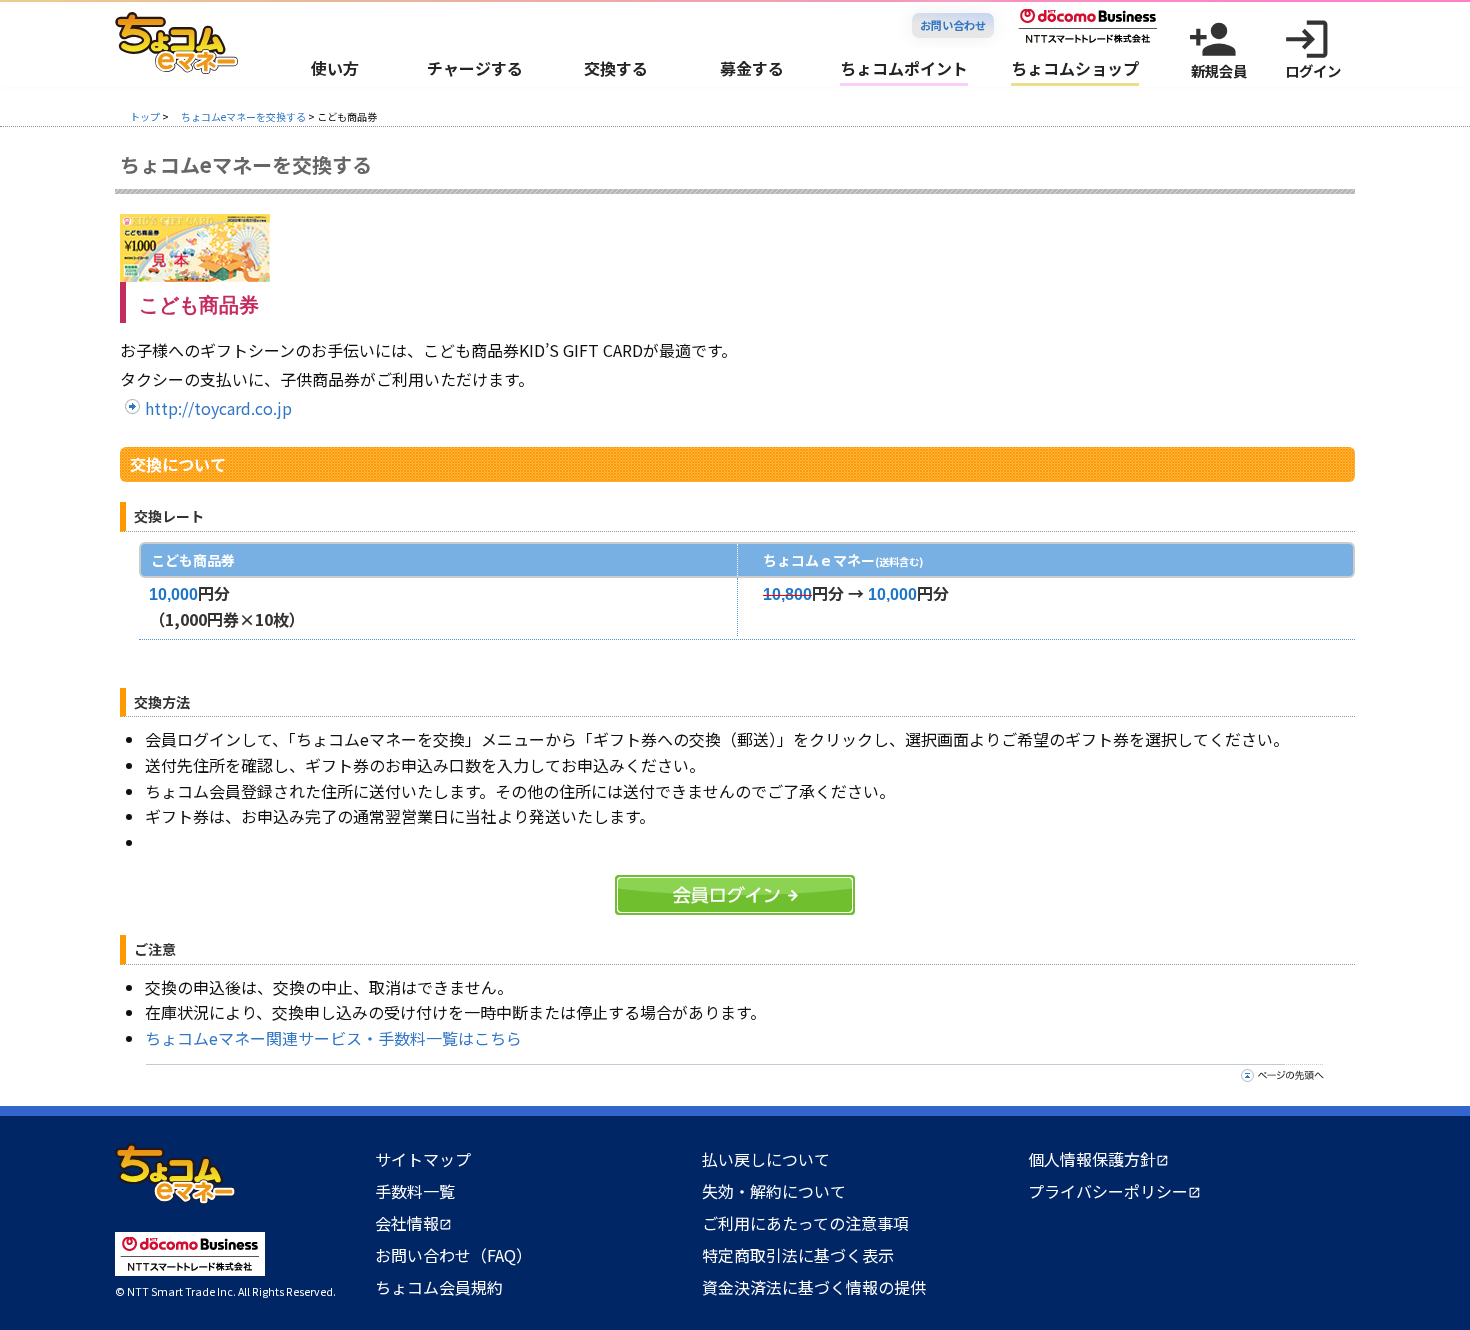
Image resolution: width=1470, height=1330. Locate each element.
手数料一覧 (415, 1191)
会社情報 (413, 1223)
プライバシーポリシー (1114, 1191)
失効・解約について (774, 1191)
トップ (145, 116)
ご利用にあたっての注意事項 (805, 1223)
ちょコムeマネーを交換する (243, 116)
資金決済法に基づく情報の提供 (814, 1287)
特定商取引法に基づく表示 (798, 1255)
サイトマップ (423, 1159)
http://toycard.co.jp (218, 408)
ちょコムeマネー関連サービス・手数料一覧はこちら (333, 1038)
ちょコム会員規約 (439, 1287)
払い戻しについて (766, 1159)
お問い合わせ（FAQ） (453, 1255)
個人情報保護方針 (1098, 1159)
